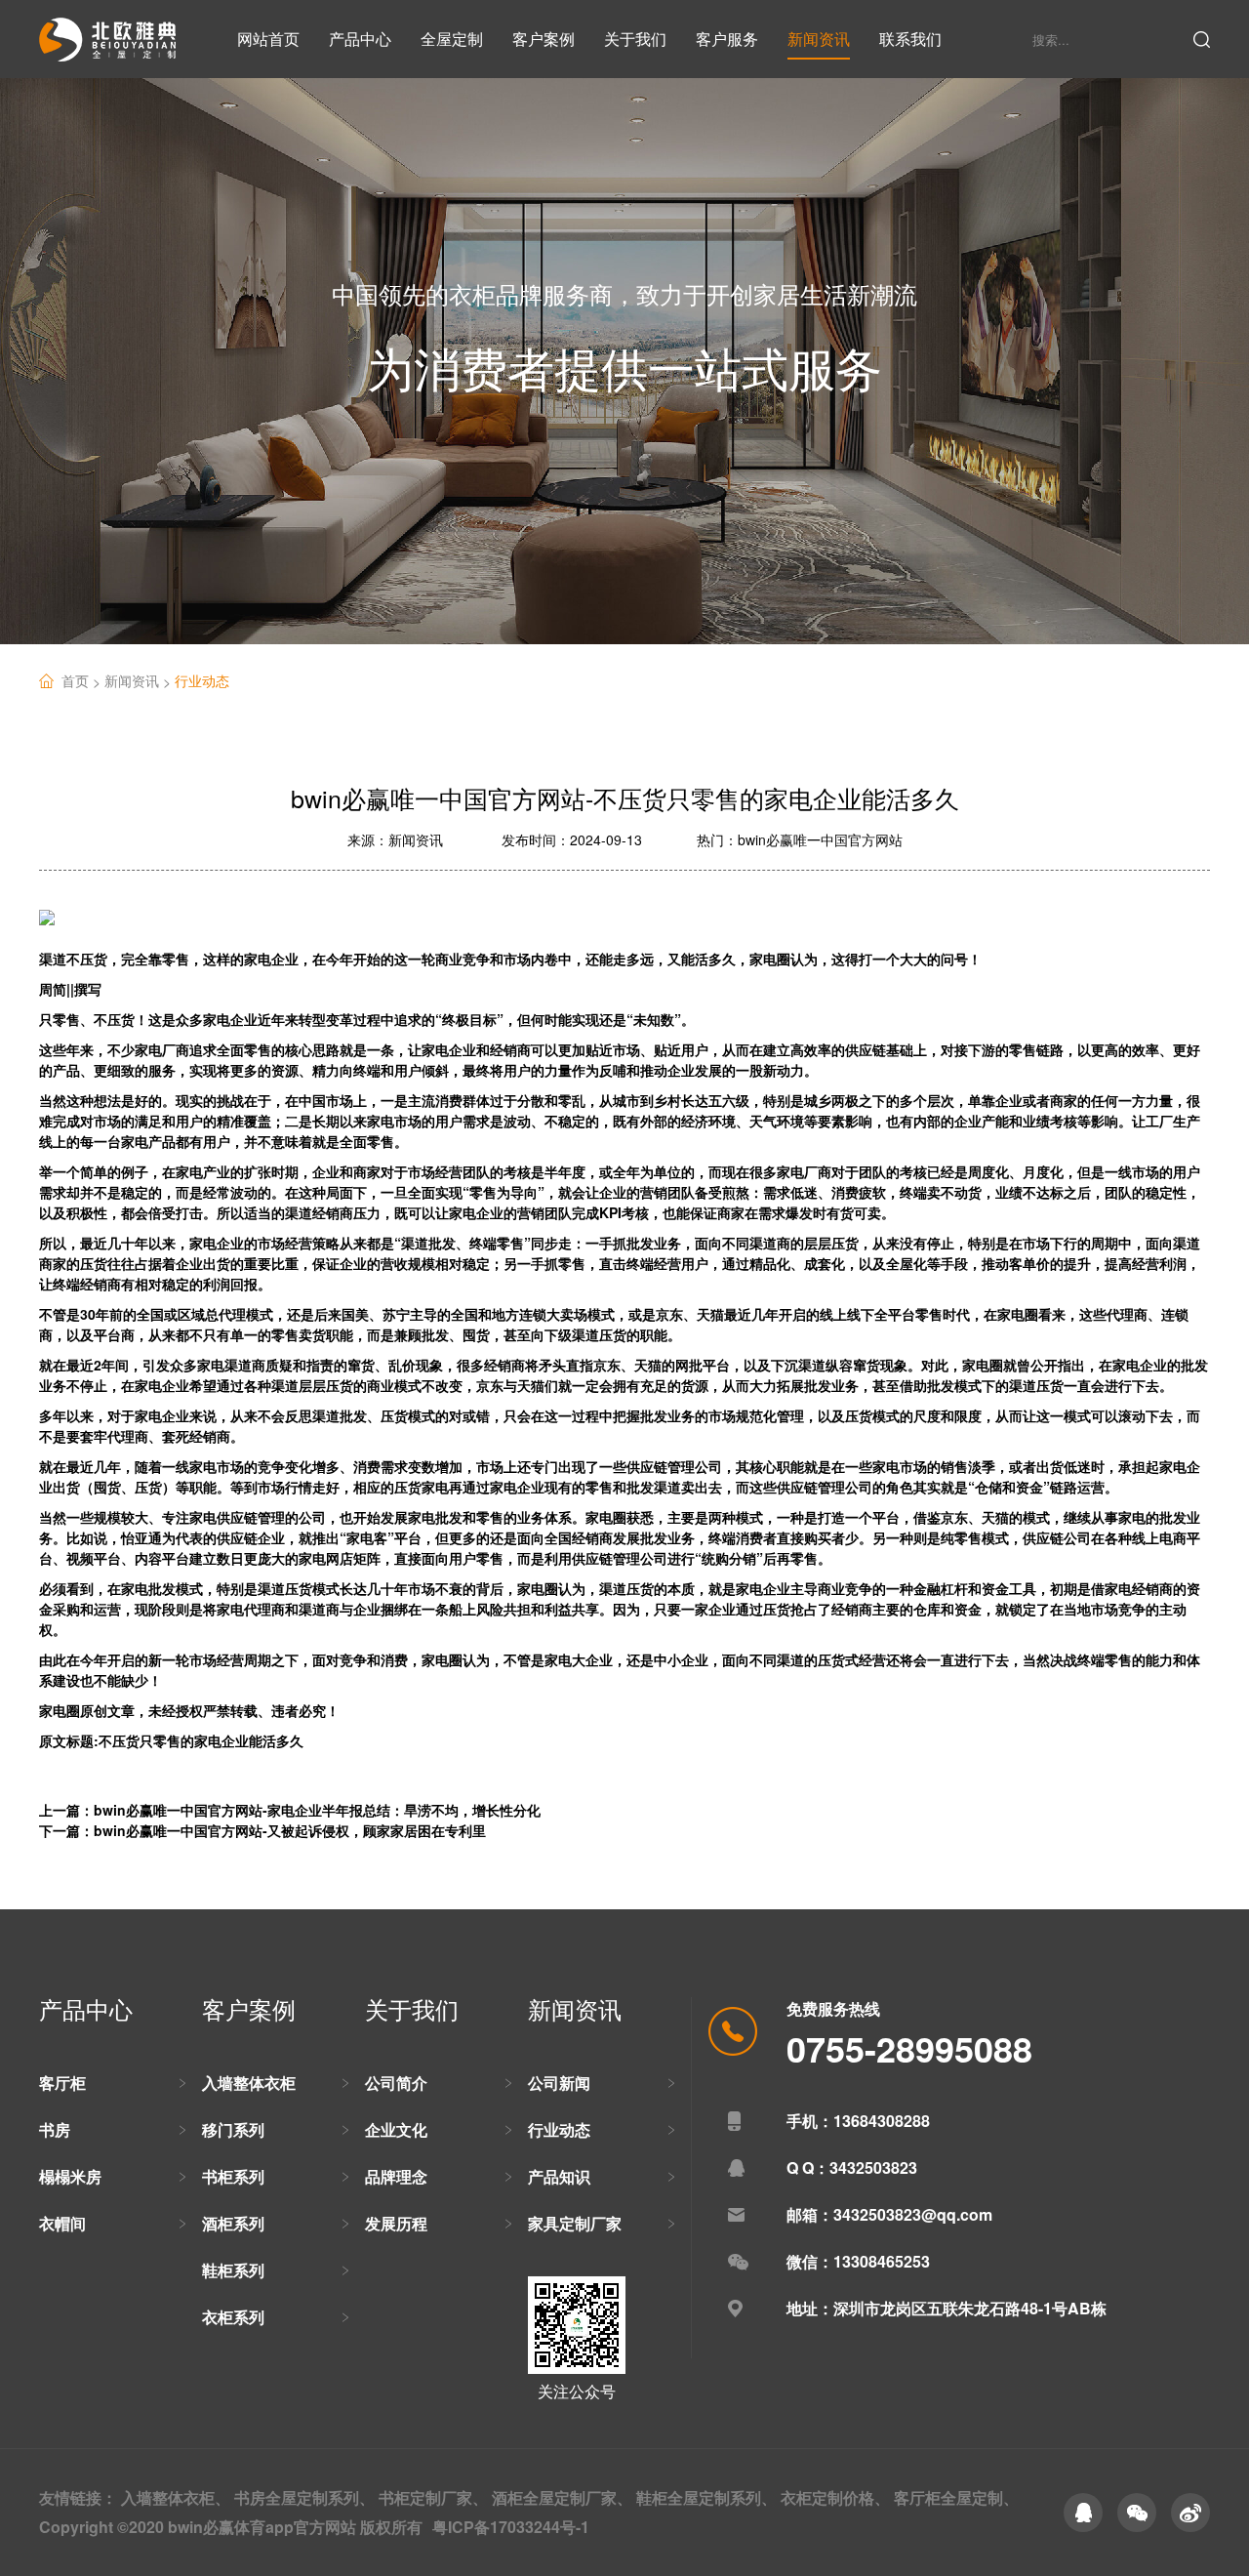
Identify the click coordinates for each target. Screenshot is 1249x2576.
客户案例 (544, 39)
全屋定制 (452, 39)
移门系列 (233, 2129)
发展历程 (396, 2223)
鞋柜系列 (233, 2270)
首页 (83, 681)
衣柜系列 (233, 2317)
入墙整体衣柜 (249, 2083)
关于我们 (635, 39)
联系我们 (910, 39)
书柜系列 (233, 2176)
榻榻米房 (70, 2176)
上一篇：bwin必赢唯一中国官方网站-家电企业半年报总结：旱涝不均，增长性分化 (290, 1810)
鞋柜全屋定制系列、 (706, 2497)
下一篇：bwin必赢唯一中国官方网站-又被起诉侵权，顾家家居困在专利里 (262, 1830)
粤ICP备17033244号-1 (511, 2527)
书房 (55, 2129)
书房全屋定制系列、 (304, 2497)
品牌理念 (396, 2176)
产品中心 (360, 39)
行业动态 (202, 680)
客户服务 (727, 39)
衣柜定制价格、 (835, 2497)
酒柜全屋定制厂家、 (562, 2497)
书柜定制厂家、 (433, 2497)
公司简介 (396, 2083)
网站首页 (268, 39)
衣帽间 (62, 2223)
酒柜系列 (233, 2223)
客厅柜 (62, 2083)
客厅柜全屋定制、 (956, 2497)
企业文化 (396, 2129)
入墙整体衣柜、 (176, 2497)
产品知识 (559, 2176)
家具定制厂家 (575, 2223)
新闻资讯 (819, 39)
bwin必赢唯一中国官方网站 (820, 839)
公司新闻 (559, 2083)
